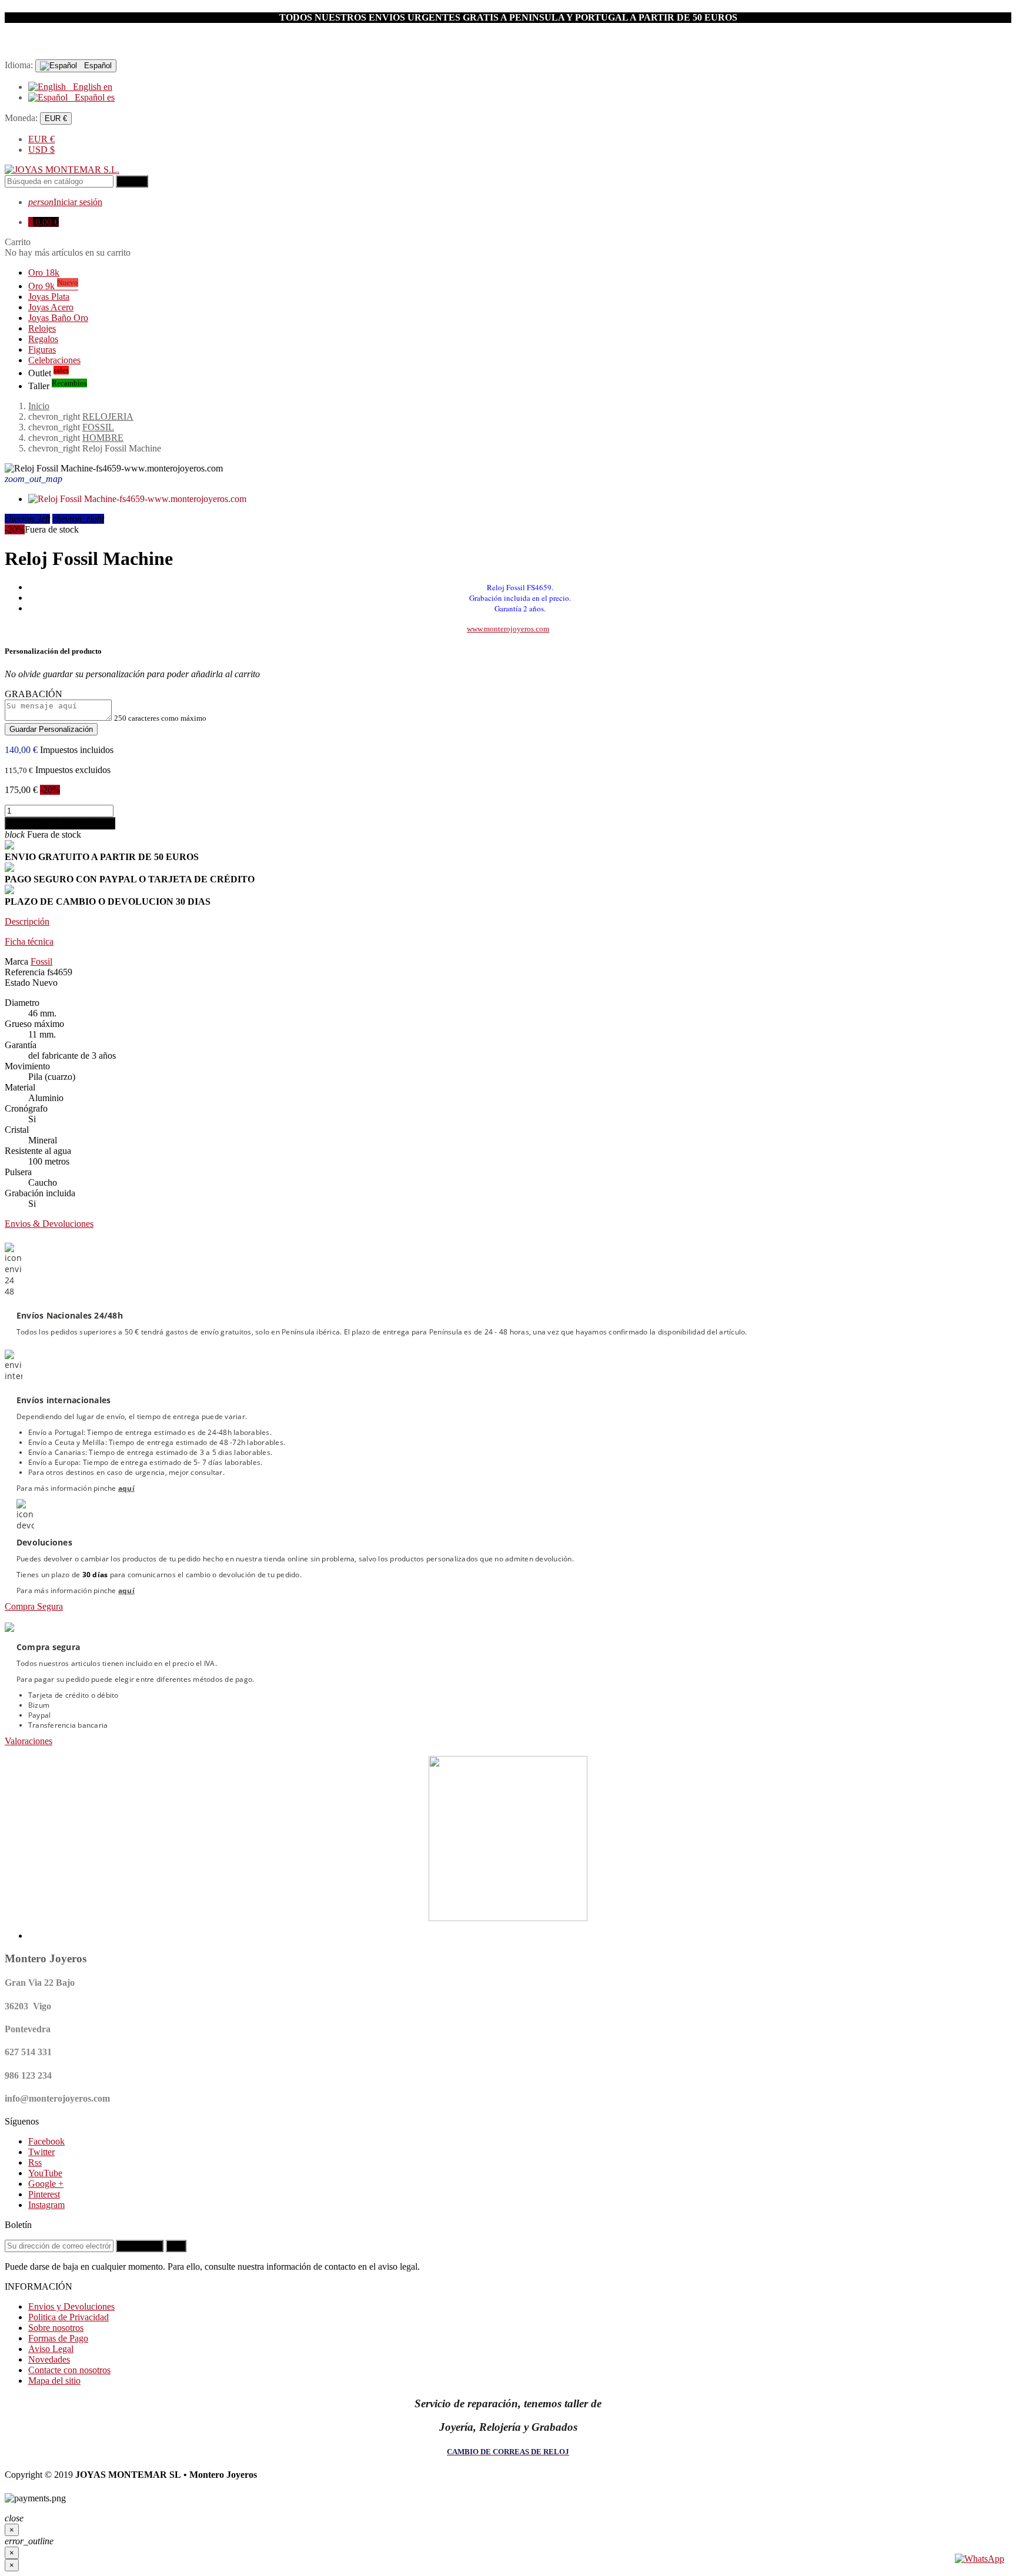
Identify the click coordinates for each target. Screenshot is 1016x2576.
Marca (16, 961)
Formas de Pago (58, 2338)
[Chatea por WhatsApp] (980, 2559)
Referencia (25, 972)
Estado (17, 983)
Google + (46, 2184)
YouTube (45, 2173)
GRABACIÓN (34, 694)
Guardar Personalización (51, 729)
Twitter (41, 2152)
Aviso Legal (51, 2349)
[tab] (508, 922)
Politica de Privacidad (68, 2317)
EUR (41, 139)
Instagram (46, 2205)
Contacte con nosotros (69, 2370)
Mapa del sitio (54, 2381)
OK (176, 2246)
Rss (35, 2162)
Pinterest (44, 2194)
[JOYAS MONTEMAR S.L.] (62, 170)
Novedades (49, 2359)
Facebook (46, 2141)
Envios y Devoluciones (71, 2306)
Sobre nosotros (56, 2328)
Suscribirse (140, 2246)
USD (41, 150)
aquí (126, 1488)
